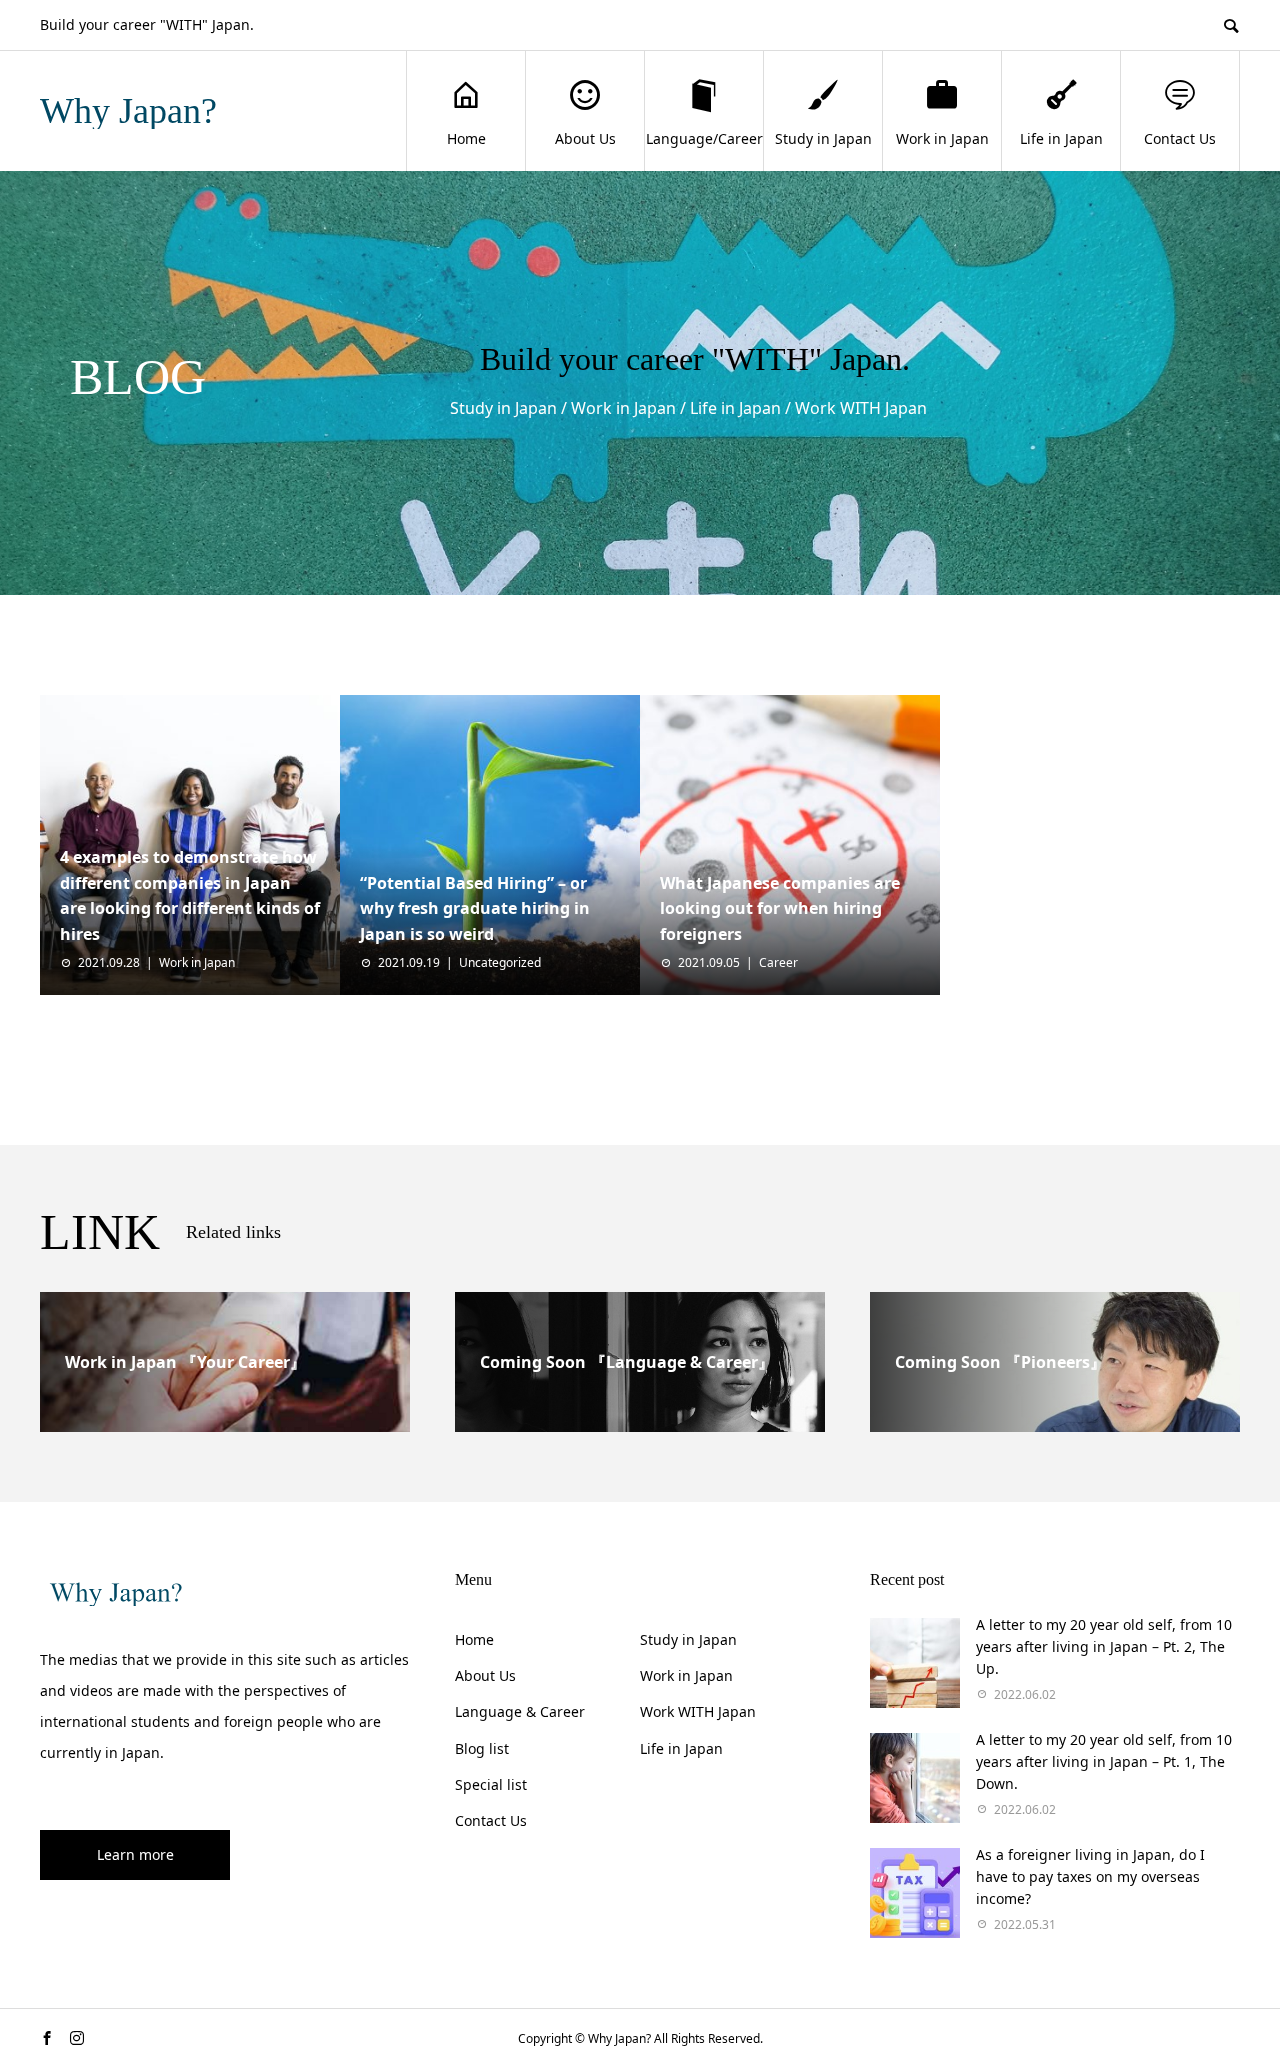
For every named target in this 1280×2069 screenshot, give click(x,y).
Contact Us (1180, 138)
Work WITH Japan (698, 1711)
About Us (585, 138)
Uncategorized (500, 962)
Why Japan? (128, 111)
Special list (491, 1784)
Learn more (135, 1854)
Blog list (482, 1748)
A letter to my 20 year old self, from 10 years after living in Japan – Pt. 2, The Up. (1104, 1647)
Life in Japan (1061, 138)
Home (466, 138)
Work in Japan (942, 138)
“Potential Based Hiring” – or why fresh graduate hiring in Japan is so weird (475, 908)
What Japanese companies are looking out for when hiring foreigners (780, 908)
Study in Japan (823, 138)
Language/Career (704, 138)
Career (778, 962)
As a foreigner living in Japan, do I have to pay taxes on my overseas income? (1090, 1877)
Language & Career (520, 1711)
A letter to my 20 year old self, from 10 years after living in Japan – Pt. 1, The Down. (1104, 1762)
